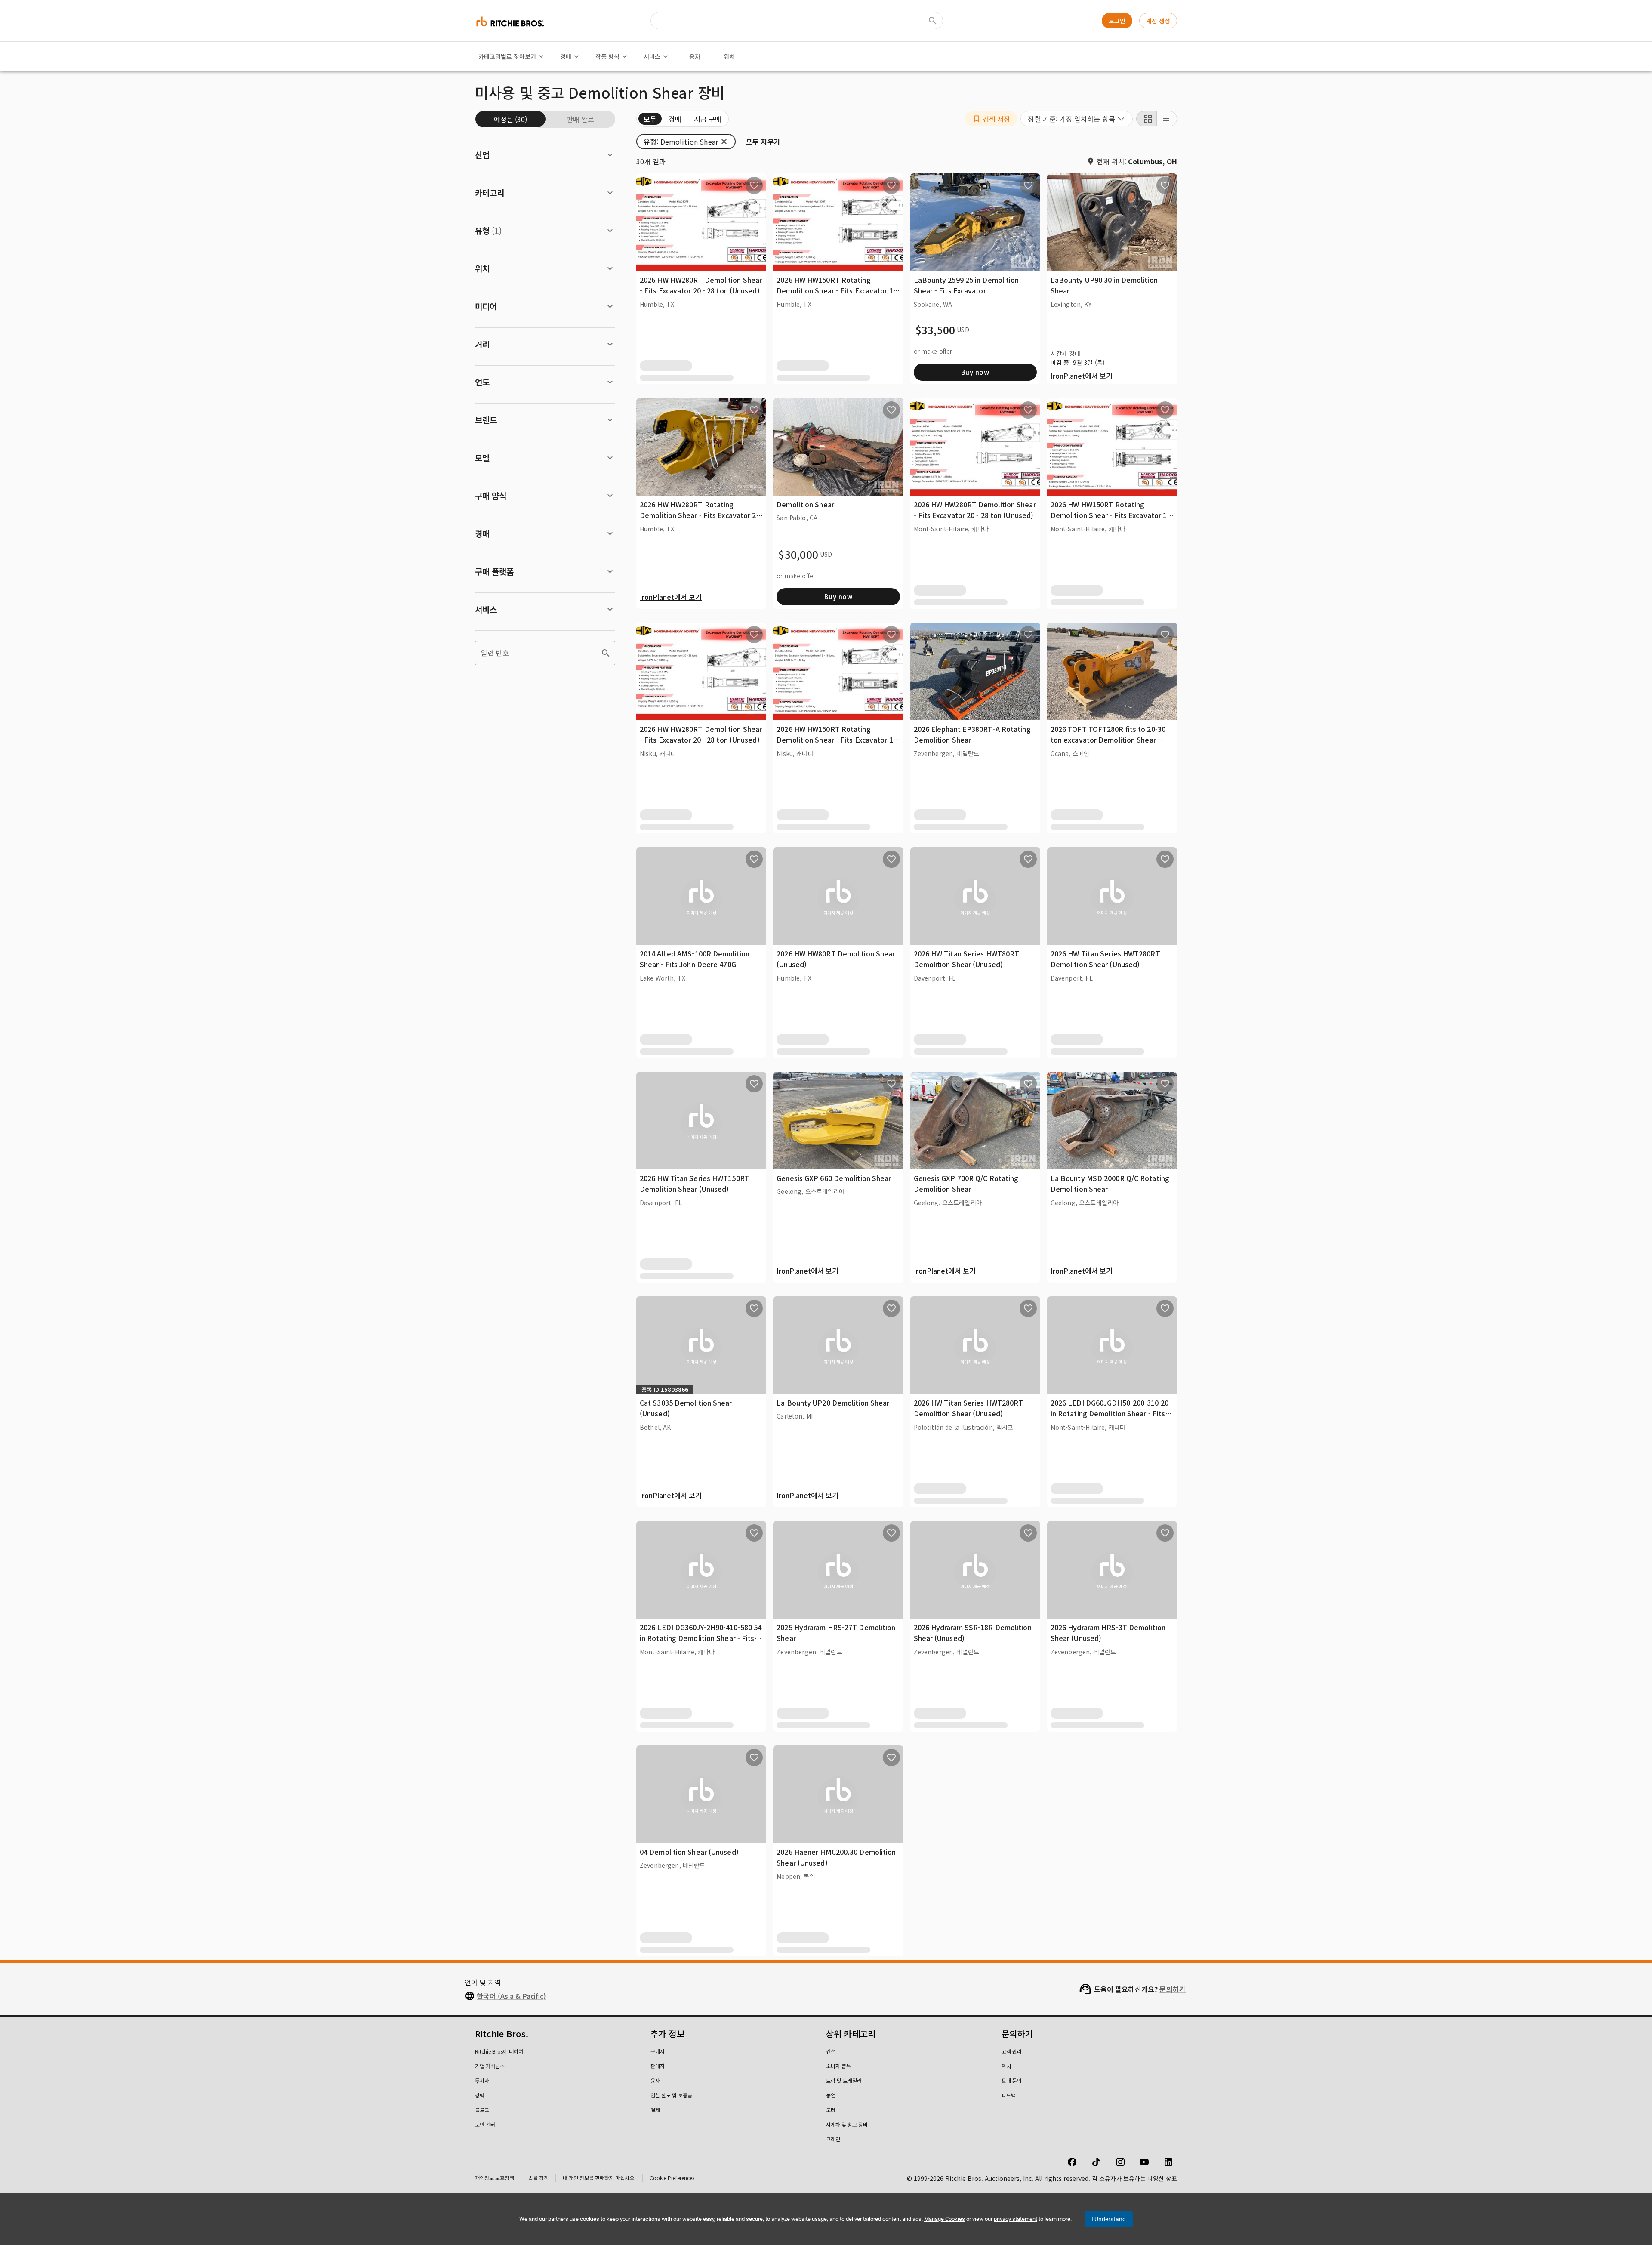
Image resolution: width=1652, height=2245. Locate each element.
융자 (695, 56)
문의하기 (1173, 1989)
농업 (831, 2095)
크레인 (833, 2139)
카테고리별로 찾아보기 (507, 56)
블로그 (482, 2110)
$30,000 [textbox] (798, 555)
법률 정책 (538, 2178)
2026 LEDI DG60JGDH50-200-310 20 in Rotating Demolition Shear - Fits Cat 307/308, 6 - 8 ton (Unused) (1110, 1414)
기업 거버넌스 (490, 2066)
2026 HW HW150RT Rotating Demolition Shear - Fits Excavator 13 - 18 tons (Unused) (837, 291)
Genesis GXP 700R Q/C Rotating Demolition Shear (966, 1184)
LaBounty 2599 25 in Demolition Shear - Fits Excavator (966, 285)
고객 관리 (1012, 2051)
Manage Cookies (945, 2219)
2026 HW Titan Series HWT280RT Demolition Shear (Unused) (1105, 959)
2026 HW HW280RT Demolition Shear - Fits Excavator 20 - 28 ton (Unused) (701, 285)
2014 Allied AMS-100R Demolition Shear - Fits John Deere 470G (695, 959)
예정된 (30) (510, 119)
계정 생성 (1158, 21)
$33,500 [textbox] (935, 330)
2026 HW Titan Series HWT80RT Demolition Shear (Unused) (967, 959)
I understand (1109, 2219)
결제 (655, 2110)
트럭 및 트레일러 (844, 2080)
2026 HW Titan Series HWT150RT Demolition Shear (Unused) (695, 1184)
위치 (729, 56)
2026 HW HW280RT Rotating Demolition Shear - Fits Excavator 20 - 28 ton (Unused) (700, 515)
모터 (831, 2110)
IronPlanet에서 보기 (1082, 376)
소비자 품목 (838, 2066)
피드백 (1009, 2095)
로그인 (1117, 21)
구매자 (658, 2051)
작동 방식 (607, 56)
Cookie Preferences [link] (672, 2178)
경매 (566, 56)
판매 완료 (580, 119)
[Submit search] (933, 21)
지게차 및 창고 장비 (847, 2124)
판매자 (658, 2066)
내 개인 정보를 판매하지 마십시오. (599, 2178)
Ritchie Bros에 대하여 (499, 2051)
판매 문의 (1012, 2080)
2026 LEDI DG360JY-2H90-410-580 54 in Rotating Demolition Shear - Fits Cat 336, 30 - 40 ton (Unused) (701, 1638)
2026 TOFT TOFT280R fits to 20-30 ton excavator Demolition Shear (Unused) (1108, 740)
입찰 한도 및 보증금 (671, 2095)
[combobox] (1077, 119)
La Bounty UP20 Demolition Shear (833, 1403)
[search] (606, 653)
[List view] (1167, 119)
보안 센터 (485, 2124)
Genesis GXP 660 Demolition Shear (834, 1178)
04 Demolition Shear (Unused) (689, 1852)
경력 (480, 2095)
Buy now (975, 372)
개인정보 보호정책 (495, 2178)
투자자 (482, 2080)
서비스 (652, 56)
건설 (831, 2051)
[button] (991, 119)
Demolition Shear (805, 504)
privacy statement (1016, 2219)
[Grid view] (1147, 119)
